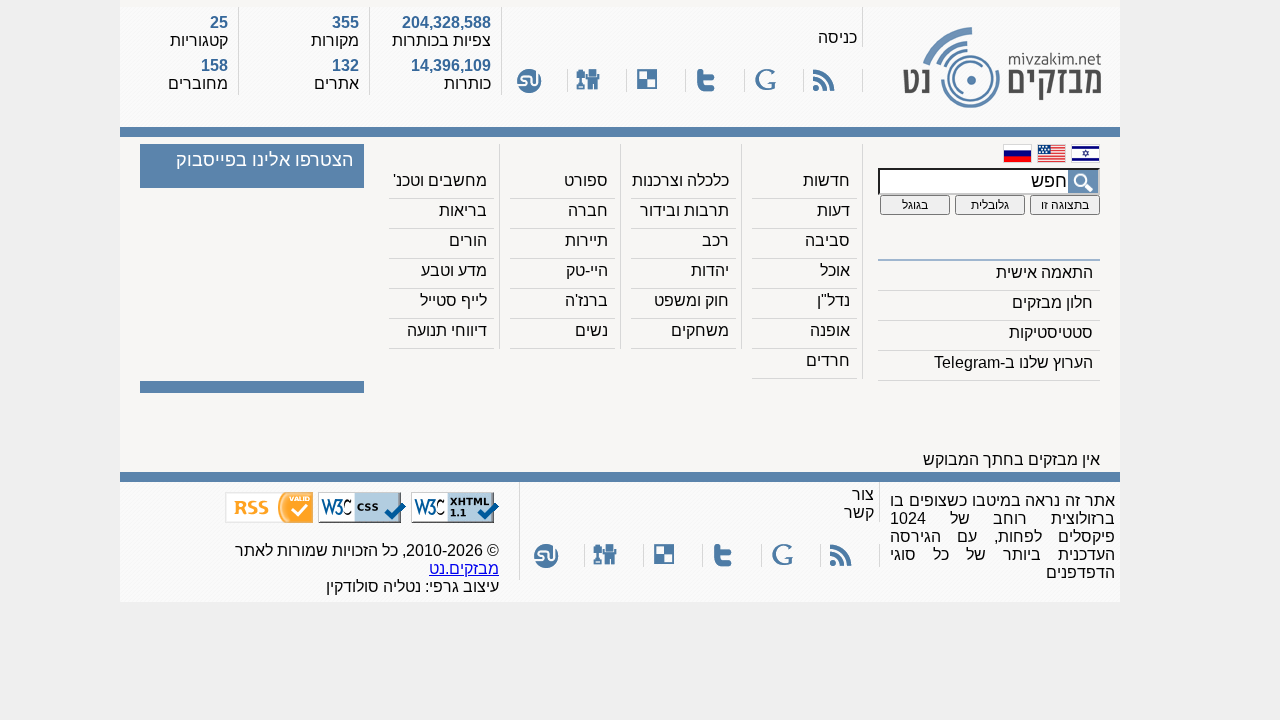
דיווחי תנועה (447, 330)
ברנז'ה (586, 300)
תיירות (586, 240)
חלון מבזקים (1052, 302)
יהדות (710, 270)
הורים (468, 240)
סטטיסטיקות (1051, 332)
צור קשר (859, 503)
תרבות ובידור (684, 210)
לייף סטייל (453, 300)
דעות (833, 210)
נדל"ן (833, 300)
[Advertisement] (743, 421)
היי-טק (587, 270)
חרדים (828, 360)
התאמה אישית (1044, 272)
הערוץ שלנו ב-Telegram (1013, 362)
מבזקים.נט (464, 568)
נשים (591, 330)
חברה (588, 210)
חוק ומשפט (691, 300)
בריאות (463, 210)
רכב (715, 240)
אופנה (830, 330)
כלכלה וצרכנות (680, 180)
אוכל (835, 270)
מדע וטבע (454, 270)
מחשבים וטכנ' (440, 180)
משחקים (700, 330)
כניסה (837, 37)
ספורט (586, 180)
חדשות (826, 180)
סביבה (827, 240)
